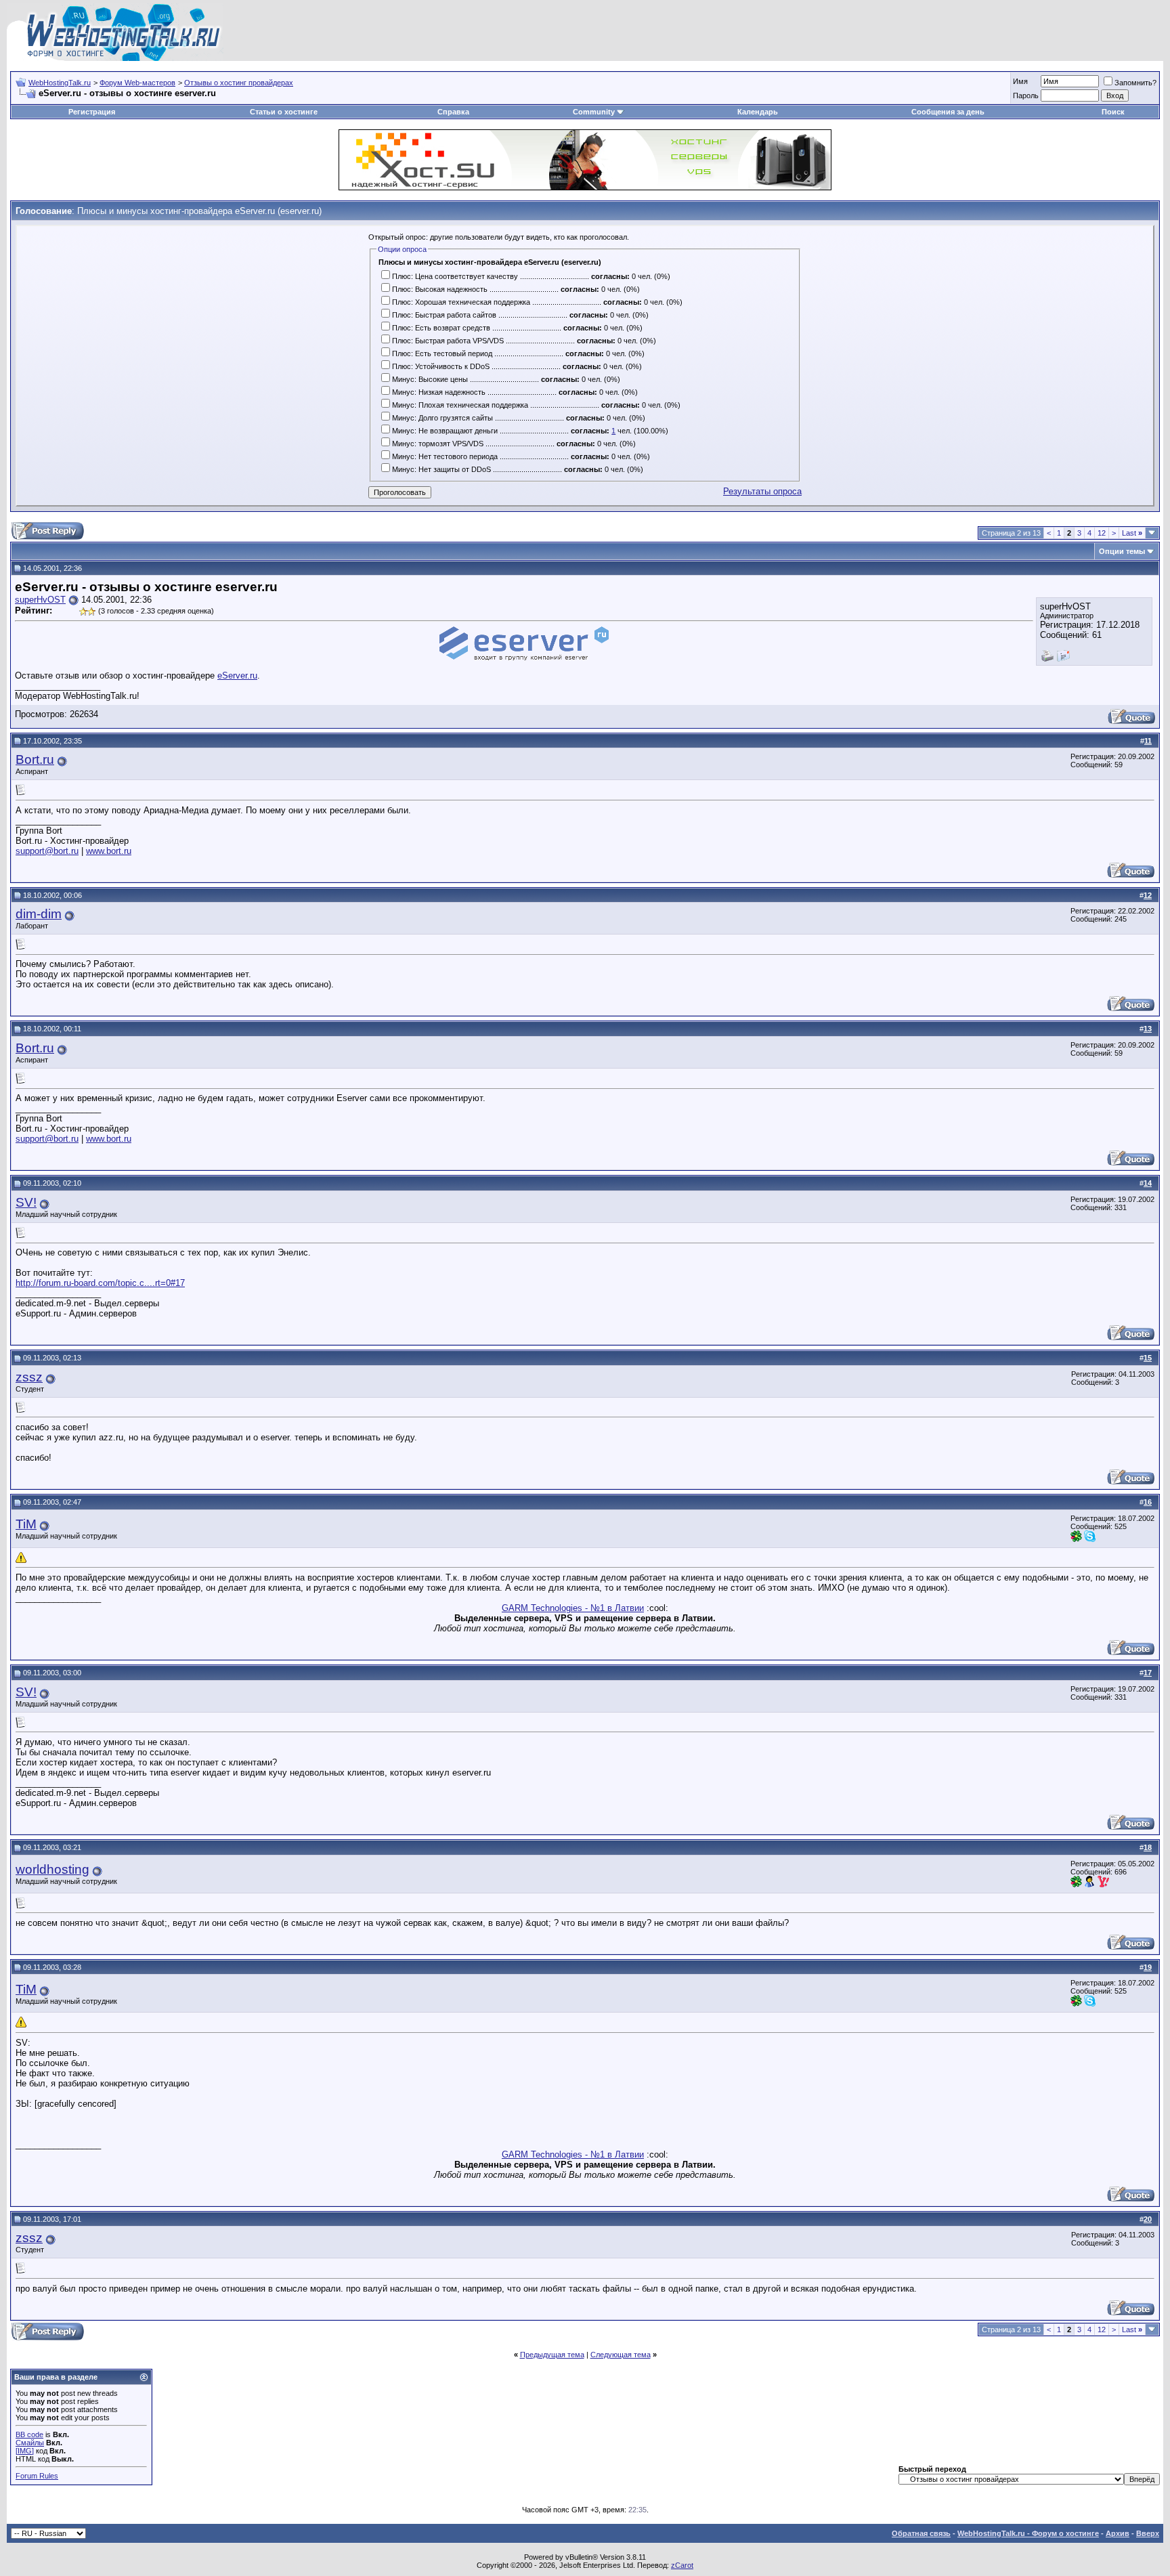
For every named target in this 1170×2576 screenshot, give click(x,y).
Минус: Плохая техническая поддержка (460, 405)
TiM (26, 1524)
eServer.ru (237, 675)
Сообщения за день (948, 112)
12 (1102, 533)
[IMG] (25, 2451)
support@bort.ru (47, 851)
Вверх (1148, 2533)
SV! (26, 1202)
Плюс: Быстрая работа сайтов (444, 315)
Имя (1020, 81)
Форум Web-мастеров (137, 83)
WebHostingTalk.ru (60, 83)
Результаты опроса (762, 491)
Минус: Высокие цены (430, 379)
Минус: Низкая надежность (439, 392)
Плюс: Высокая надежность (440, 289)
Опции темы (1122, 551)
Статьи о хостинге (284, 112)
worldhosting (52, 1869)
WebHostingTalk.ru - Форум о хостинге (1028, 2533)
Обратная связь (921, 2533)
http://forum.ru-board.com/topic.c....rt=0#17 (100, 1283)
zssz (29, 1377)
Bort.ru (35, 759)
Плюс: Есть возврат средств (441, 328)
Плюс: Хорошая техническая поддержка (461, 302)
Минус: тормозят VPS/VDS (438, 444)
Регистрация (92, 112)
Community (594, 112)
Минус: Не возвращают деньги (445, 431)
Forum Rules (37, 2476)
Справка (453, 112)
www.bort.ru (109, 851)
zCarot (682, 2565)
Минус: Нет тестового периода (445, 456)
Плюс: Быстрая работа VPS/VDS (448, 341)
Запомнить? (1135, 83)
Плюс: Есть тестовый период (442, 353)
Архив (1118, 2533)
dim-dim (39, 914)
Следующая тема (621, 2355)
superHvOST (40, 600)
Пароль (1026, 95)
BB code (29, 2434)
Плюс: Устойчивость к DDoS (441, 366)
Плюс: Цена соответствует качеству (455, 276)
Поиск (1113, 112)
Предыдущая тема (552, 2355)
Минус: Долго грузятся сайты (442, 418)
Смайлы (30, 2443)
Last (1132, 533)
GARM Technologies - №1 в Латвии (573, 1608)
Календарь (758, 112)
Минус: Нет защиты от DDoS (441, 469)
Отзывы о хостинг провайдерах (239, 83)
